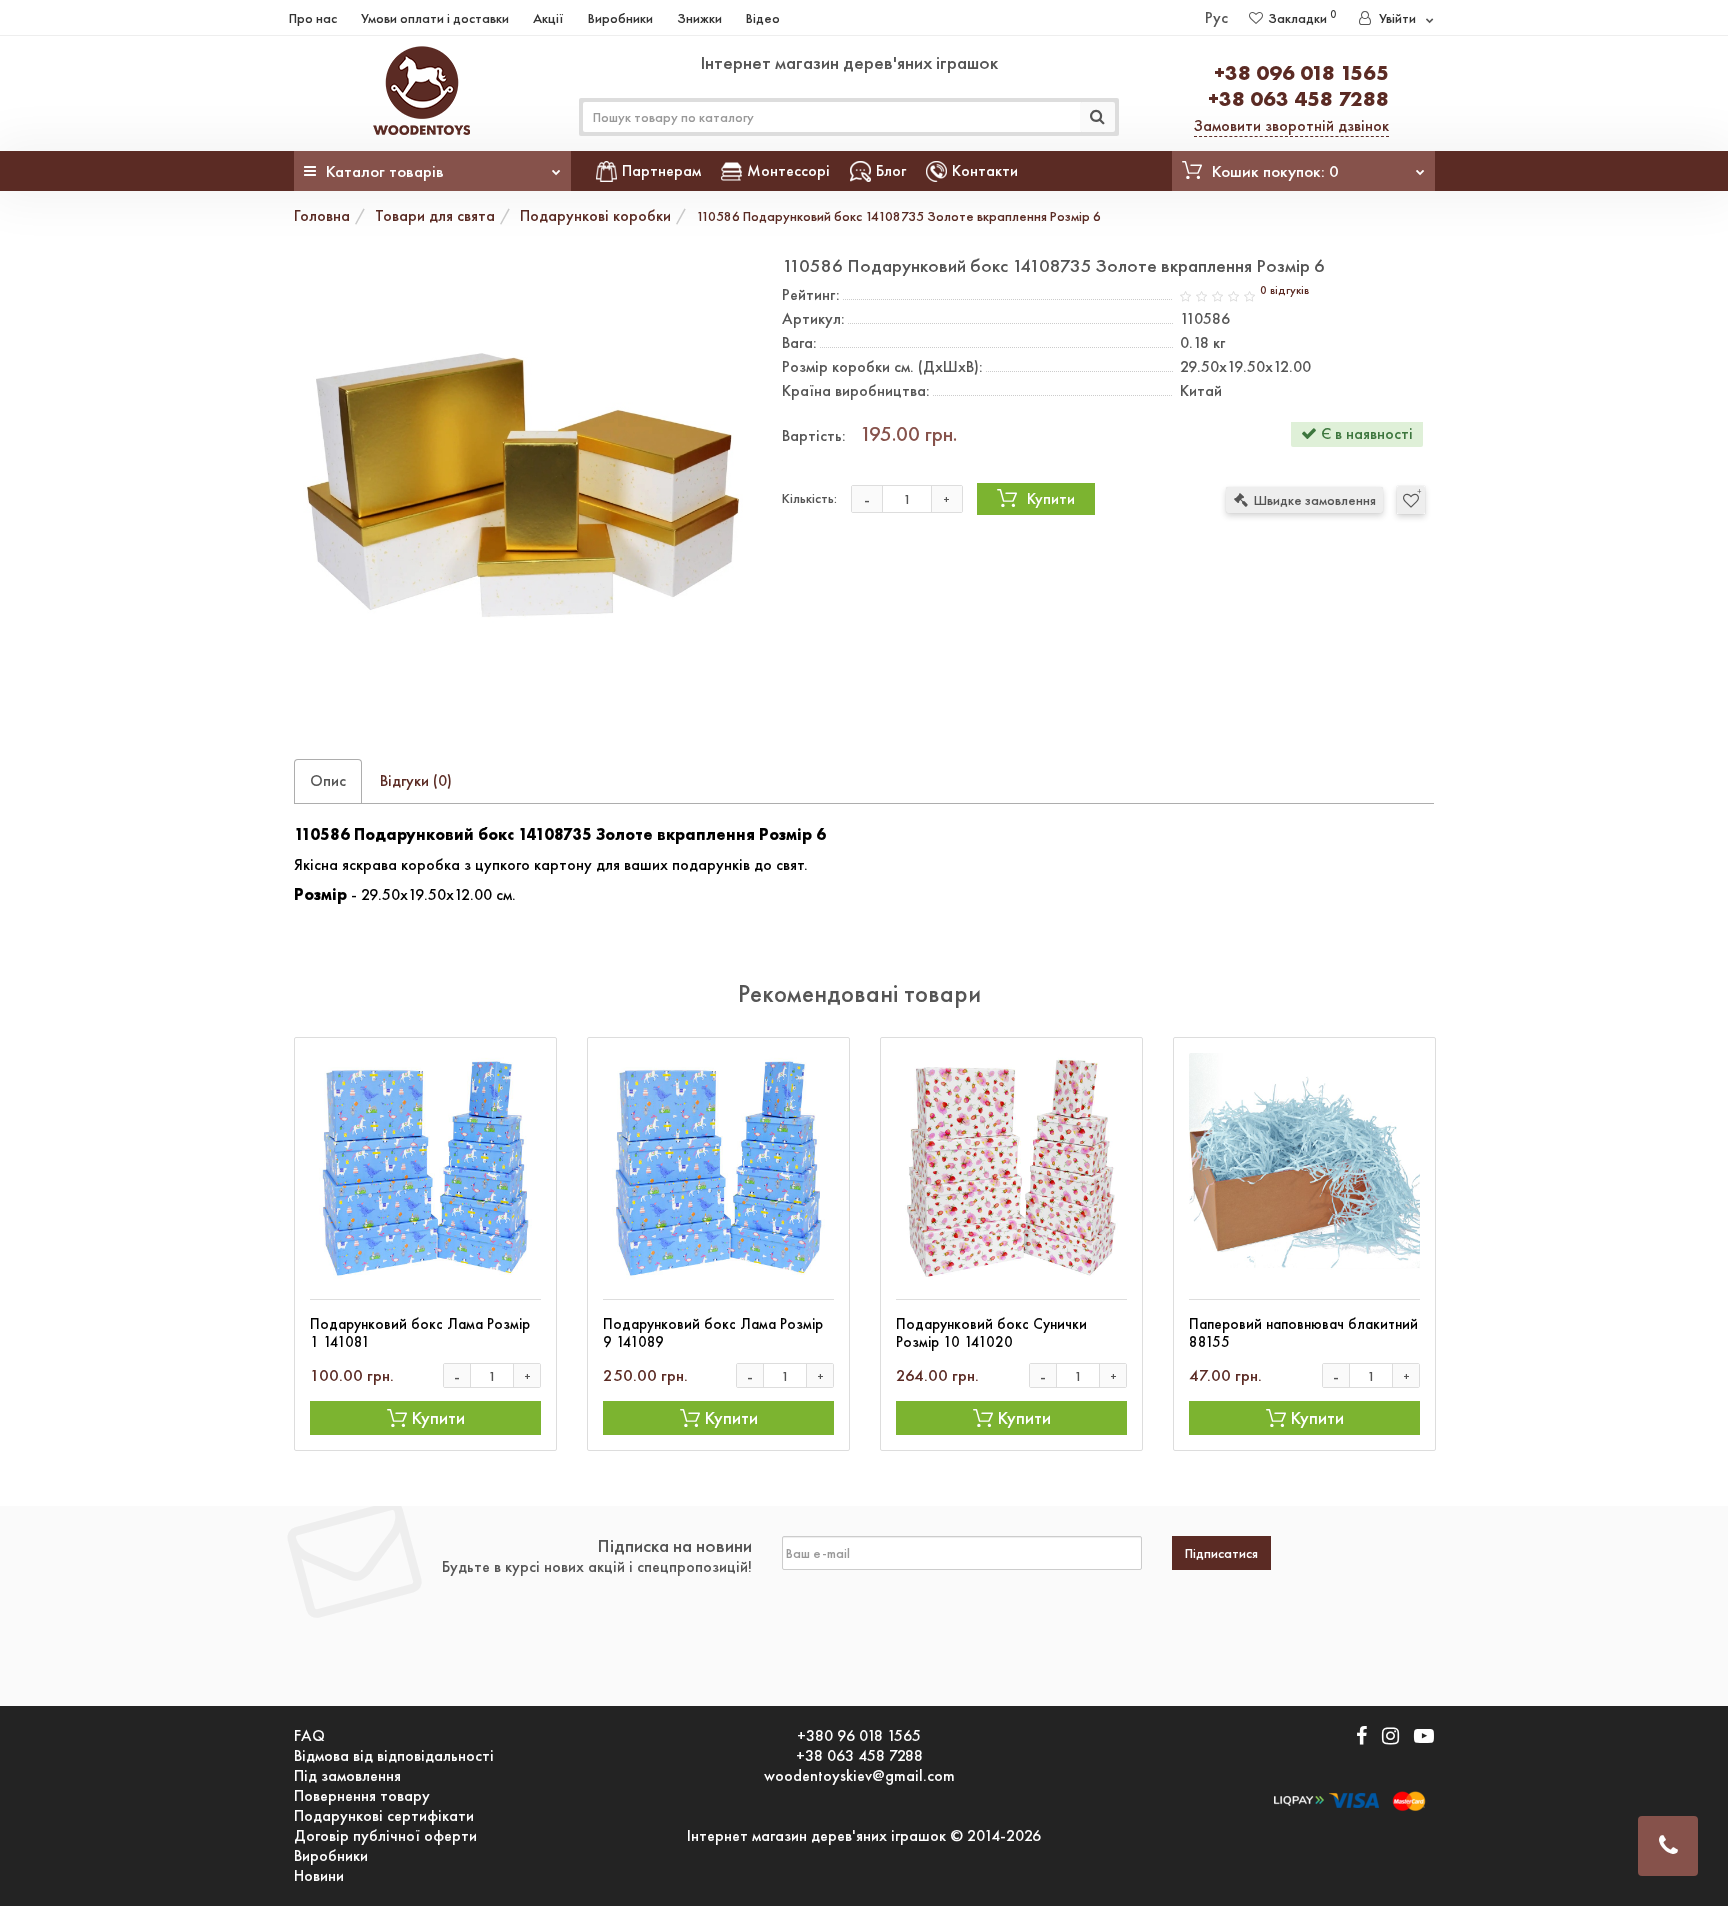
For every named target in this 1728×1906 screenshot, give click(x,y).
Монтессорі (788, 170)
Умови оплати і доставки (435, 18)
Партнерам (661, 170)
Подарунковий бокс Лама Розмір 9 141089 (713, 1333)
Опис (328, 780)
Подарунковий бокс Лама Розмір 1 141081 (420, 1333)
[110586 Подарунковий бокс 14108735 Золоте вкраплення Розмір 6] (523, 485)
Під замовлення (347, 1776)
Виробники (620, 18)
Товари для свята (435, 215)
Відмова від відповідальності (394, 1756)
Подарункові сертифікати (384, 1816)
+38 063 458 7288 (1298, 98)
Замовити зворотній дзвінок (1291, 125)
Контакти (985, 170)
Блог (891, 170)
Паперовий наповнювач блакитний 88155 (1303, 1333)
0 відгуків (1284, 290)
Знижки (699, 18)
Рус (1216, 17)
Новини (319, 1876)
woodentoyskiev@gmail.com (859, 1776)
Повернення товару (362, 1796)
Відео (763, 18)
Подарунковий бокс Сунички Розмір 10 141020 (991, 1333)
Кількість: (809, 498)
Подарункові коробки (595, 215)
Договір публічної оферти (385, 1836)
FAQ (309, 1736)
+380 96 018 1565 (859, 1736)
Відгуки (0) (416, 780)
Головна (322, 215)
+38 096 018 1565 (1301, 72)
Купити (1051, 498)
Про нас (313, 18)
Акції (548, 18)
